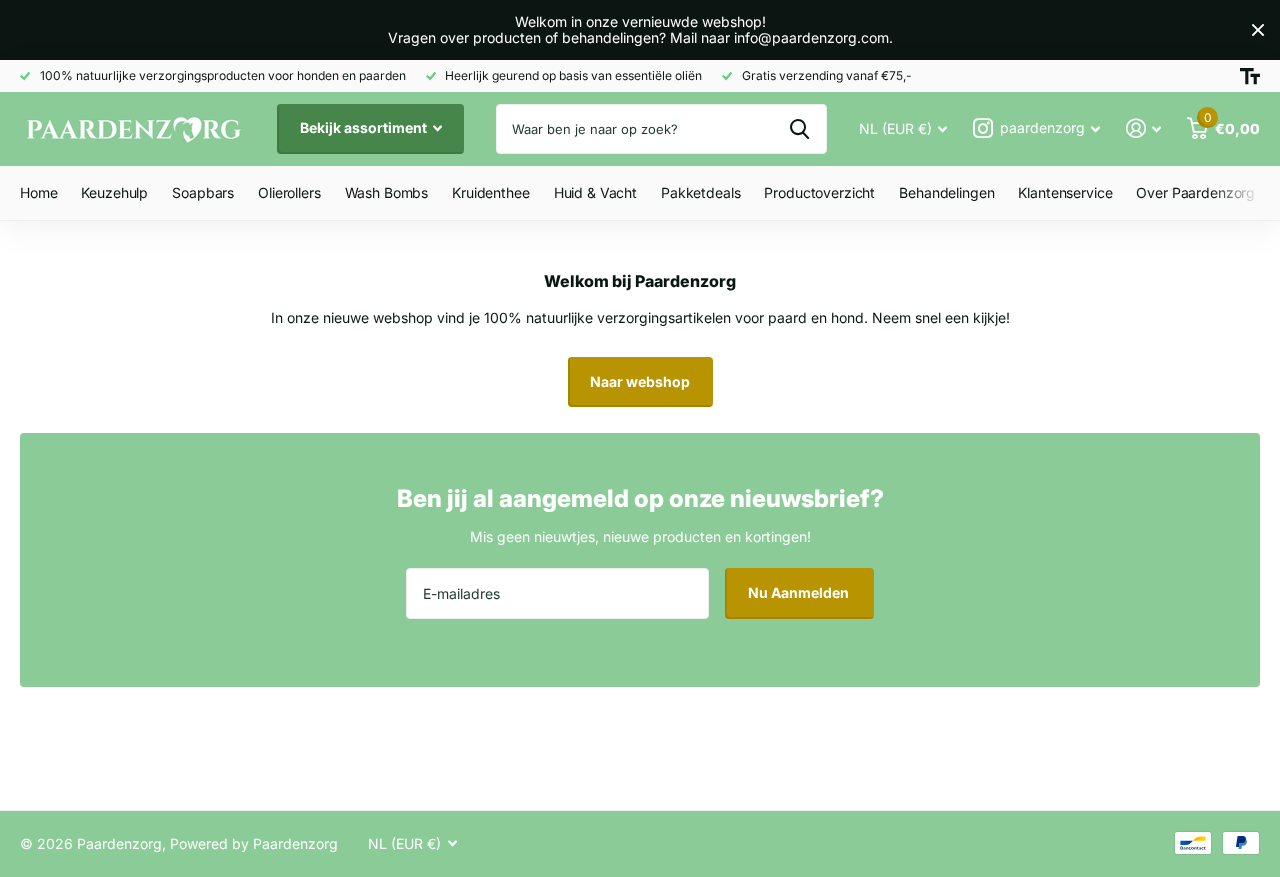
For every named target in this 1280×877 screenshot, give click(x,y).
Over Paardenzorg (1195, 192)
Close (1258, 30)
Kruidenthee (490, 192)
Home (38, 192)
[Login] (1143, 128)
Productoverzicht (819, 192)
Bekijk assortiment (365, 127)
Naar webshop (640, 381)
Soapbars (203, 192)
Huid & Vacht (595, 192)
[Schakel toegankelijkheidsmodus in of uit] (1250, 76)
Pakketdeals (700, 192)
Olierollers (289, 192)
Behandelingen (946, 192)
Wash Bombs (387, 192)
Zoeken (799, 129)
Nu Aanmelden (800, 592)
